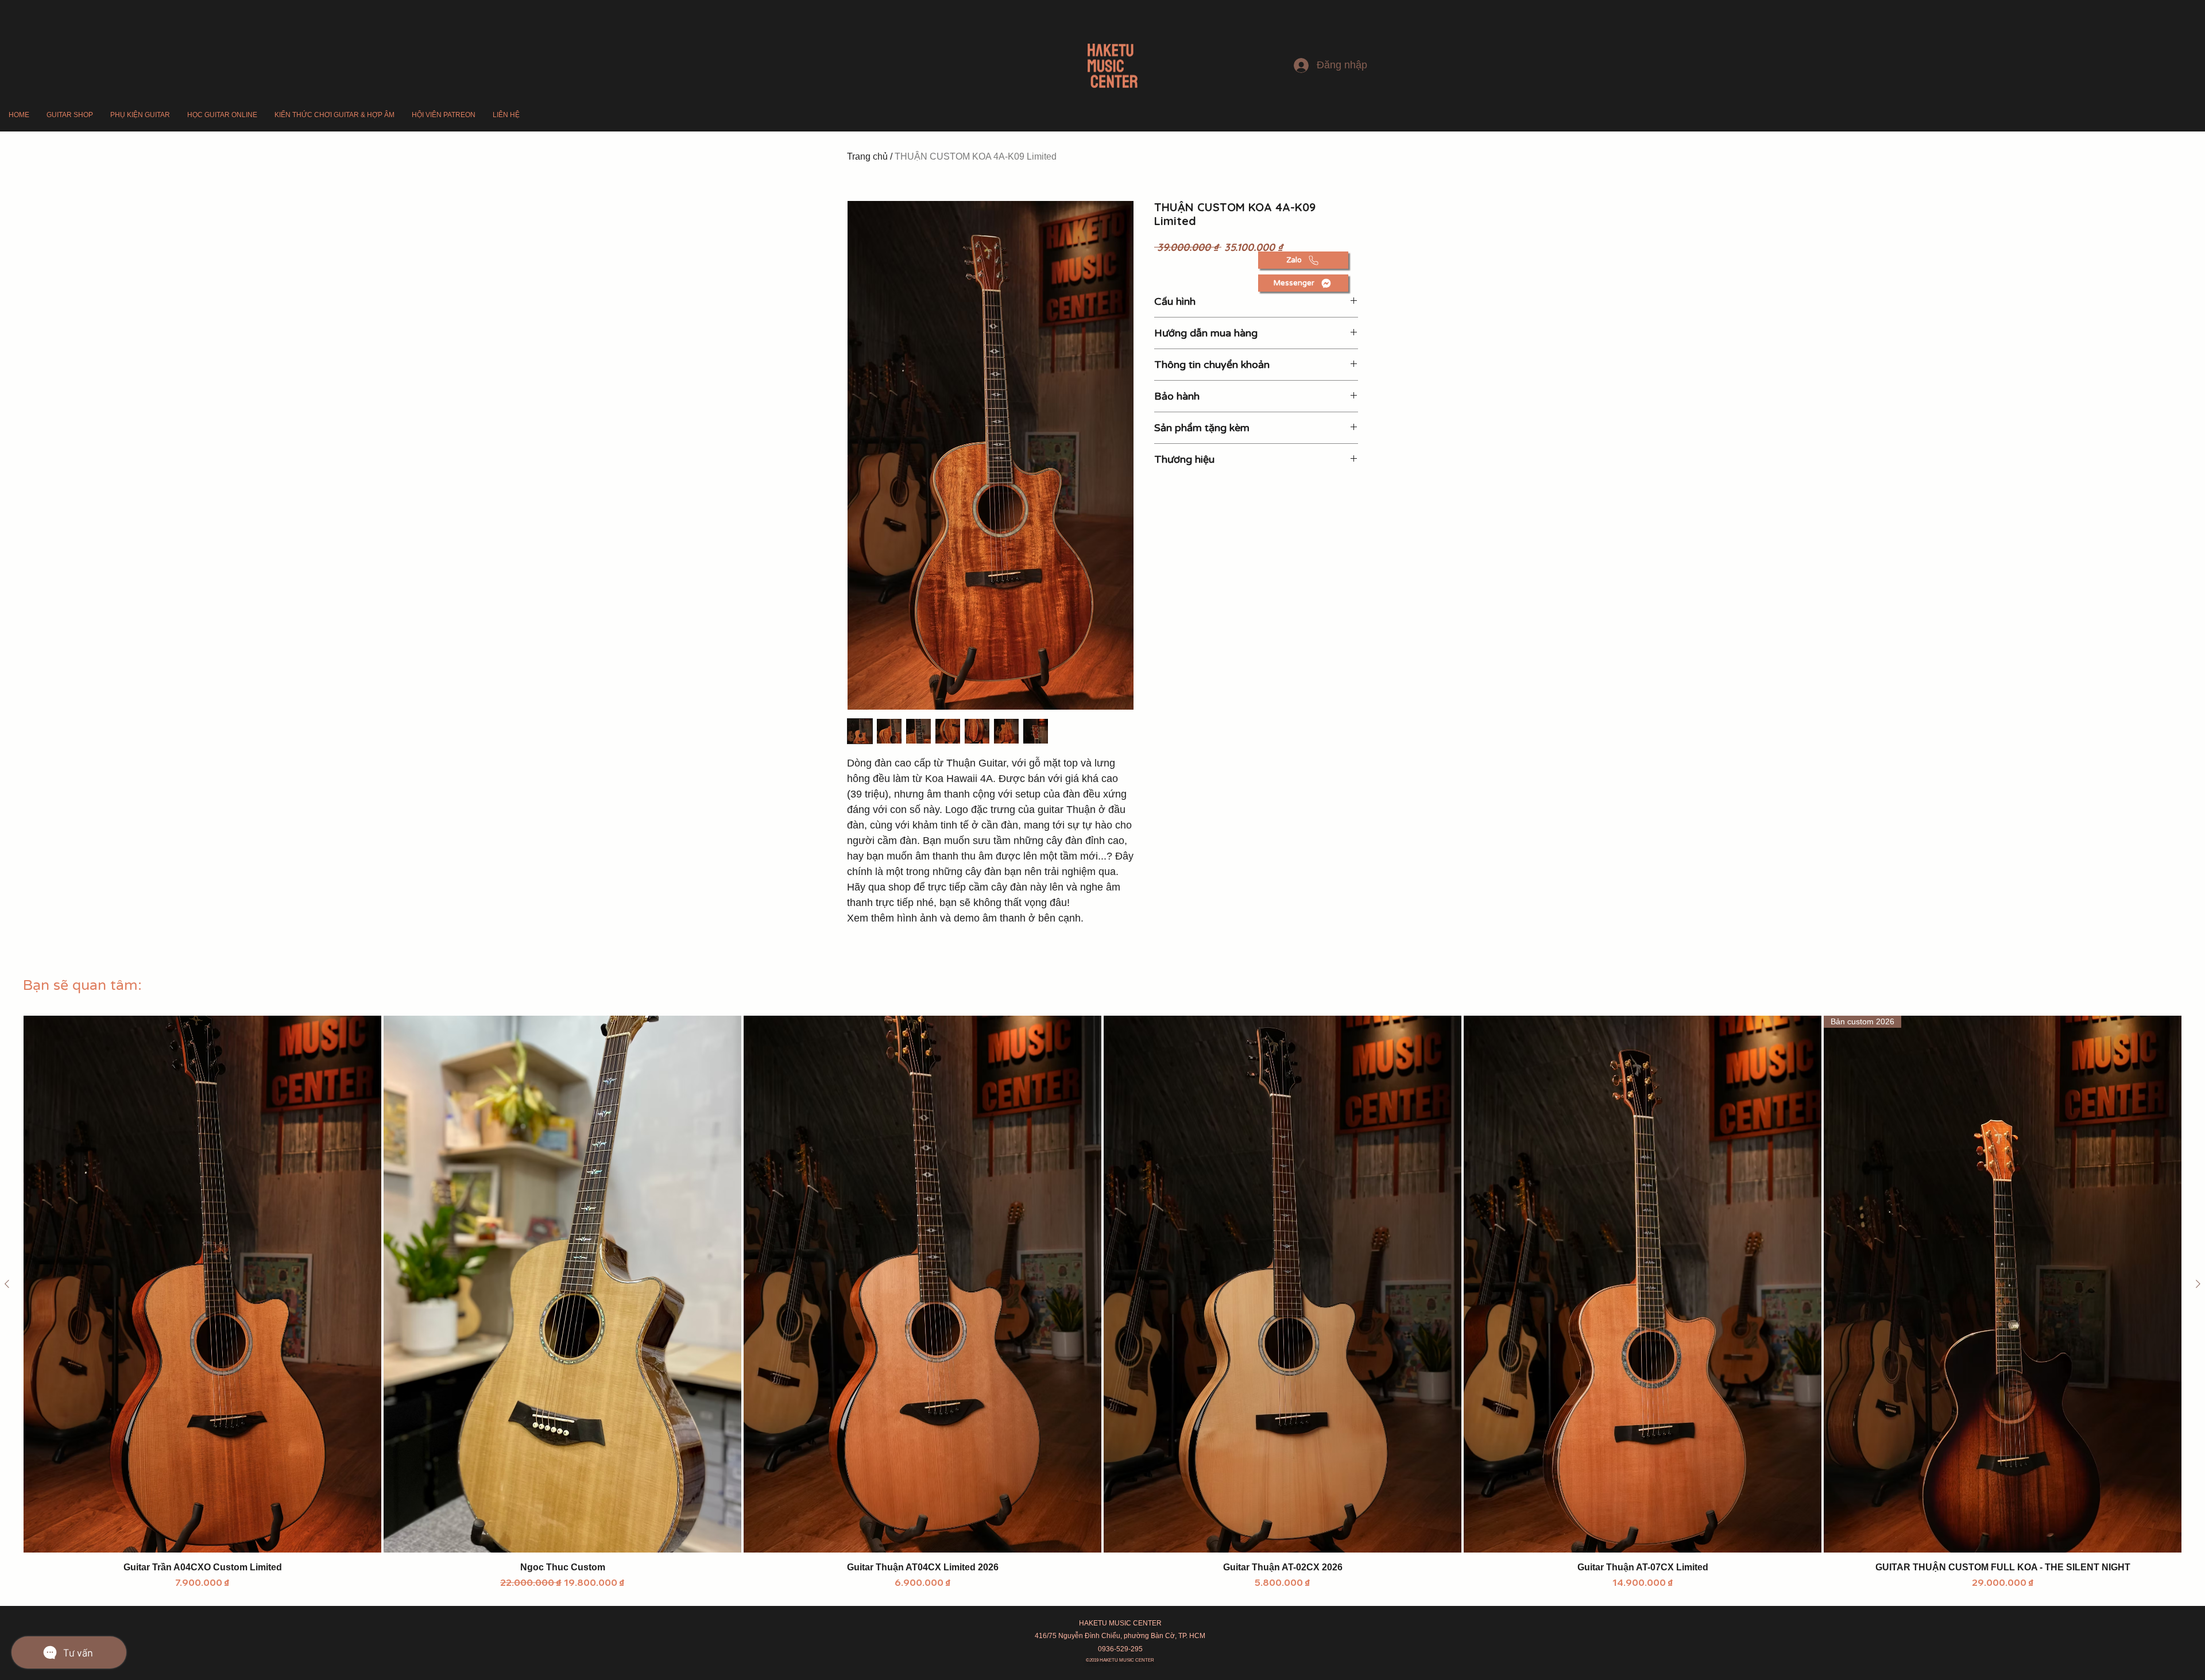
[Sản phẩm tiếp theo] (2198, 1284)
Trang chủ (867, 156)
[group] (1102, 1302)
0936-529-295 (1120, 1649)
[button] (70, 115)
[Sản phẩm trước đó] (7, 1284)
